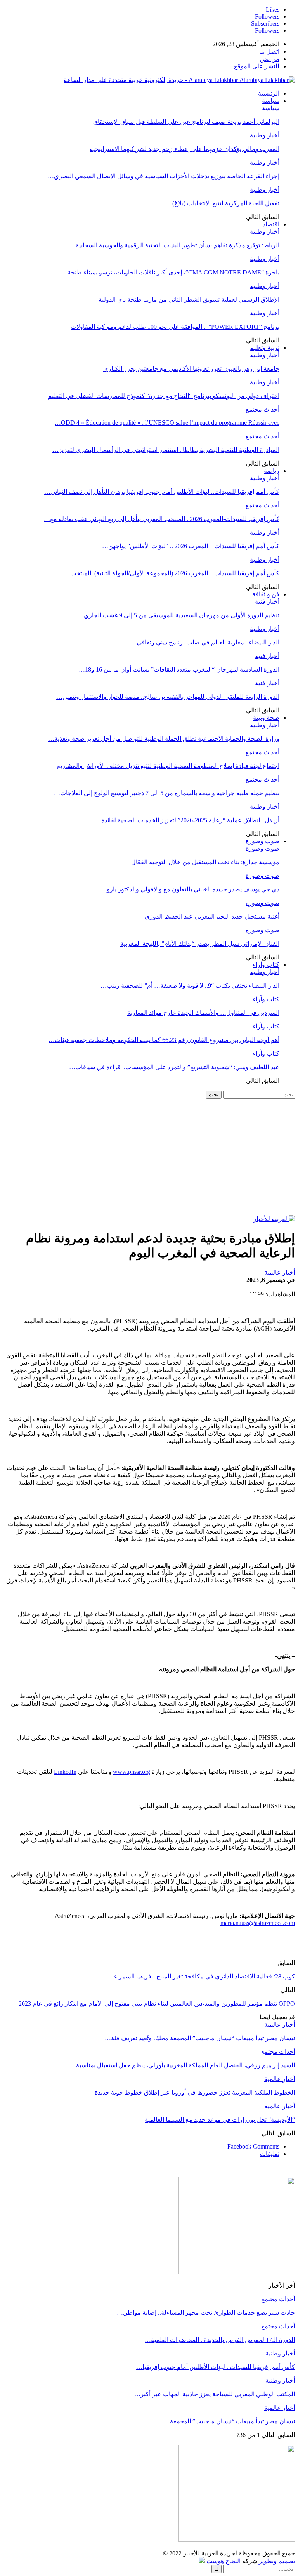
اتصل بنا (269, 51)
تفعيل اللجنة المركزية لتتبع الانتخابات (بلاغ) (226, 203)
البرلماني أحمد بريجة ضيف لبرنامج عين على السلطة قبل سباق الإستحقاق (186, 122)
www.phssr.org (132, 1772)
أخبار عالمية (280, 1272)
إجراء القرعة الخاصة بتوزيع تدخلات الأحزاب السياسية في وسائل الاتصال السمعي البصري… (164, 176)
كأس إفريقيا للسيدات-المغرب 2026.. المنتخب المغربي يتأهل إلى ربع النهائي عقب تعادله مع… (162, 519)
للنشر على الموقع (257, 66)
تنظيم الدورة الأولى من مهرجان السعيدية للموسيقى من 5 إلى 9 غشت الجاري (182, 615)
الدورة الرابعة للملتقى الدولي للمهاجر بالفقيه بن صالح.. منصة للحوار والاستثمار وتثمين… (168, 697)
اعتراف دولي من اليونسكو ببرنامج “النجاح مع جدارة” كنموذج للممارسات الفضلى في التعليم (164, 396)
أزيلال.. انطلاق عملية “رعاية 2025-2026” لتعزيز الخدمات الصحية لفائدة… (187, 820)
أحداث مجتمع (262, 409)
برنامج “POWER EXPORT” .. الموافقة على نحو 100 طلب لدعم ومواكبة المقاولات (175, 327)
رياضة (272, 471)
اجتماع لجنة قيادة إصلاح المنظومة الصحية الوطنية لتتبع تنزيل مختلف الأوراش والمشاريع (168, 766)
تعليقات (270, 2154)
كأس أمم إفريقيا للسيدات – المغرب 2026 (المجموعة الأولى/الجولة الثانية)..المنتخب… (172, 573)
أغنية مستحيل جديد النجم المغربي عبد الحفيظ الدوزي (212, 916)
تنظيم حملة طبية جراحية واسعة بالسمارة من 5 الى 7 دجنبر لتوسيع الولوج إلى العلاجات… (167, 793)
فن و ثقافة (266, 594)
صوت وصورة (262, 841)
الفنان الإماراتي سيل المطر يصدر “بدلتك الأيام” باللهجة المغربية (200, 944)
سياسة (271, 101)
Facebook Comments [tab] (253, 2146)
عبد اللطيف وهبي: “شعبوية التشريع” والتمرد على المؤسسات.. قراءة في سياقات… (174, 1067)
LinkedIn (65, 1772)
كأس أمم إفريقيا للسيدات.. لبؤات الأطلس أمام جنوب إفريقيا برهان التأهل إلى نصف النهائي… (162, 492)
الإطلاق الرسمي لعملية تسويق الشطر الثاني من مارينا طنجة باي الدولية (189, 300)
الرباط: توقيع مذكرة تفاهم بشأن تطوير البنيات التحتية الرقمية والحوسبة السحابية (178, 245)
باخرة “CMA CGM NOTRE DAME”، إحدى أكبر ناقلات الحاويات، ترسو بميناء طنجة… (170, 272)
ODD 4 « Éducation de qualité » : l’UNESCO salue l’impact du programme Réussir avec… (167, 423)
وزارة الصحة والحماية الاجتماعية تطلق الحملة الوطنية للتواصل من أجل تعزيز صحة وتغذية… (164, 739)
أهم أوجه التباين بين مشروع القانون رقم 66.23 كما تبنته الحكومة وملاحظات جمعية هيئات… (164, 1040)
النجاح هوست (223, 2561)
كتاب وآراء (266, 965)
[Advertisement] (149, 1157)
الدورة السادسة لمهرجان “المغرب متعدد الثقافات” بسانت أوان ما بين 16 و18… (179, 670)
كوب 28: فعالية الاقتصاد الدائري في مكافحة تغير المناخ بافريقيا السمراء (204, 1976)
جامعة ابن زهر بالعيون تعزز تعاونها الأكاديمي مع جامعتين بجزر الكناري (191, 369)
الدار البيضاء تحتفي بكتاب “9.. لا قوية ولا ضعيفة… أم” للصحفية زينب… (190, 986)
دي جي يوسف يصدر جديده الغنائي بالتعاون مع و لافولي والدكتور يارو (193, 889)
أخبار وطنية (265, 135)
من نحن (269, 59)
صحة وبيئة (266, 718)
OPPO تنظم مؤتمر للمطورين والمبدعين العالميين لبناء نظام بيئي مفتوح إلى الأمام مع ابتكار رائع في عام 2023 (157, 2004)
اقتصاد (271, 224)
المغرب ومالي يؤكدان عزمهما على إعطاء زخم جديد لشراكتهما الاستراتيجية (185, 149)
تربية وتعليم (265, 348)
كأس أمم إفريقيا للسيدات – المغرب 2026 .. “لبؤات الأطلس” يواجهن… (191, 546)
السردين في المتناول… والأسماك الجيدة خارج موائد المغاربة (203, 1013)
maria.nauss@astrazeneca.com (258, 1923)
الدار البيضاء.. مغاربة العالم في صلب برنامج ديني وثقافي (208, 642)
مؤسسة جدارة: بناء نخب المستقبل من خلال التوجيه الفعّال (205, 862)
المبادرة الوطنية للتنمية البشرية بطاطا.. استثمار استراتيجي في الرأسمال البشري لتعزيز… (166, 450)
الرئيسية (269, 93)
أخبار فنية (267, 602)
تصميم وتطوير (277, 2561)
